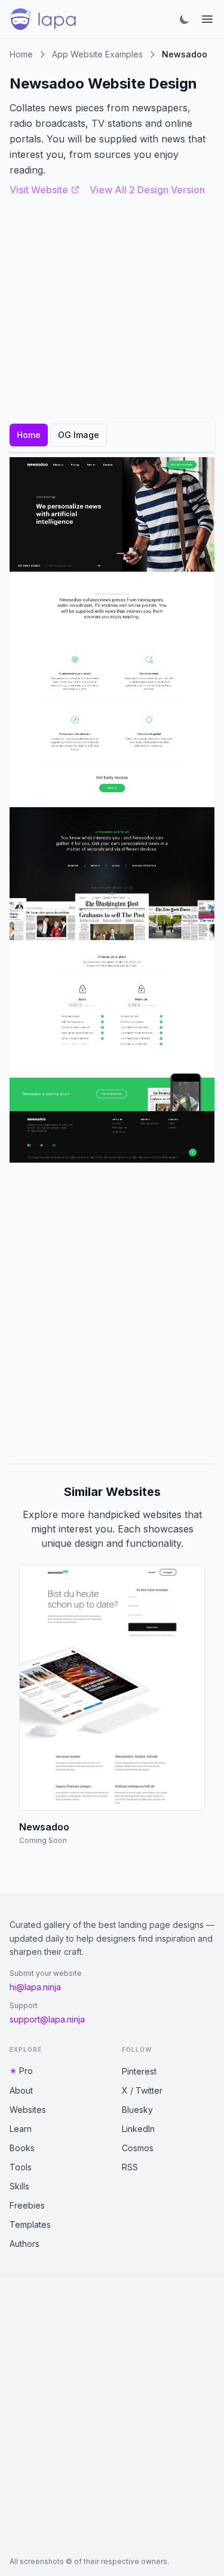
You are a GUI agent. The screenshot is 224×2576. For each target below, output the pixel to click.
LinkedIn (138, 2129)
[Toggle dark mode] (185, 19)
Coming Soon (43, 1840)
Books (22, 2148)
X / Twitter (142, 2090)
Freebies (27, 2205)
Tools (21, 2167)
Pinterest (139, 2071)
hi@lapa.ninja (35, 1987)
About (21, 2090)
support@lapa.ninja (47, 2019)
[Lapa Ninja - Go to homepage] (43, 19)
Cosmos (138, 2148)
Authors (24, 2244)
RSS (130, 2167)
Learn (21, 2129)
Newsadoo (44, 1827)
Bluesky (137, 2110)
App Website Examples (97, 54)
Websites (28, 2110)
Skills (19, 2186)
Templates (30, 2224)
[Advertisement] (112, 1313)
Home (21, 54)
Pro (26, 2071)
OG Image (79, 435)
